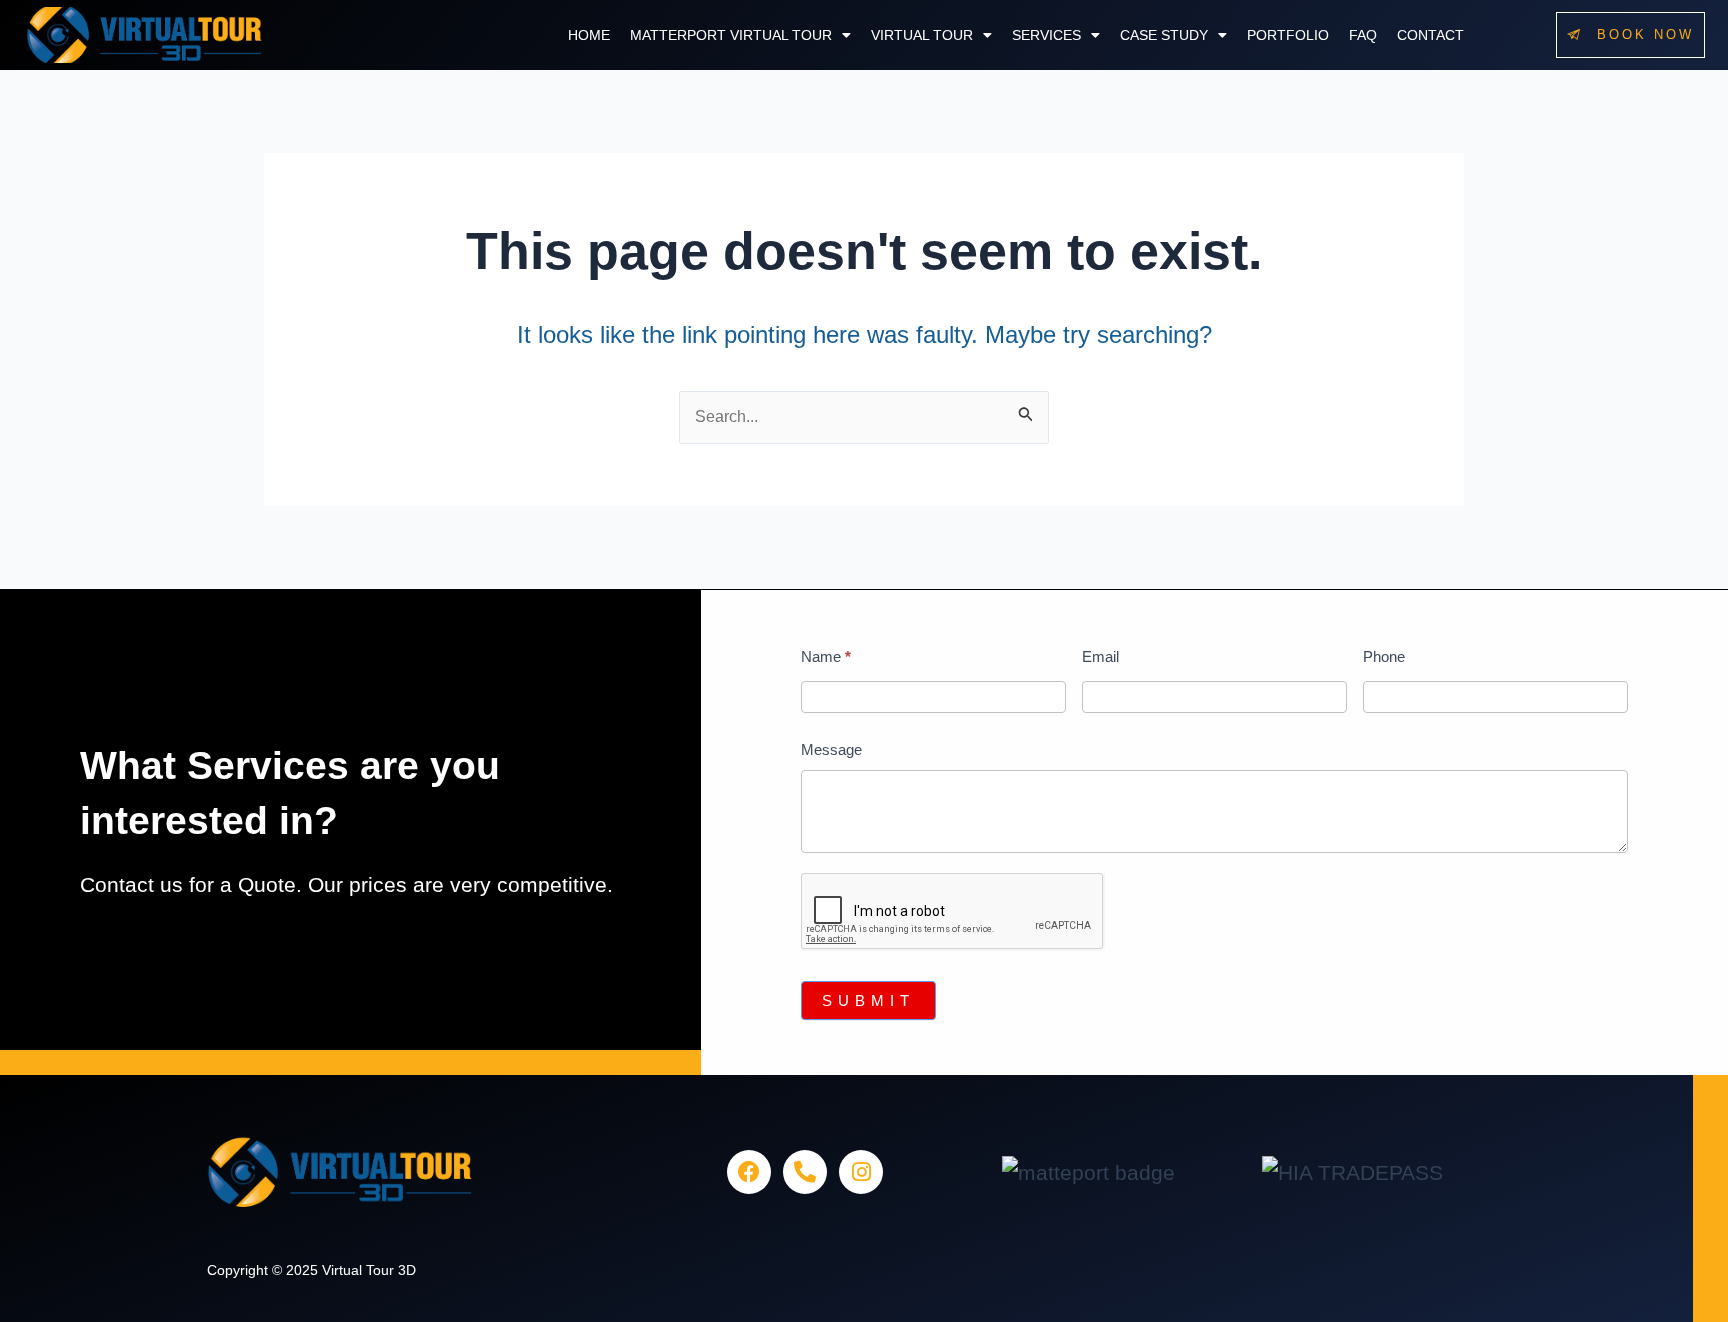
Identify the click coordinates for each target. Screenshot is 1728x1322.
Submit (868, 1000)
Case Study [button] (1164, 35)
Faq (1363, 35)
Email (1100, 656)
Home (589, 35)
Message (831, 749)
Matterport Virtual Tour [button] (731, 35)
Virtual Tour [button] (922, 35)
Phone (1384, 656)
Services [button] (1046, 35)
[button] (740, 35)
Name (826, 656)
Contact (1430, 35)
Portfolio (1288, 35)
